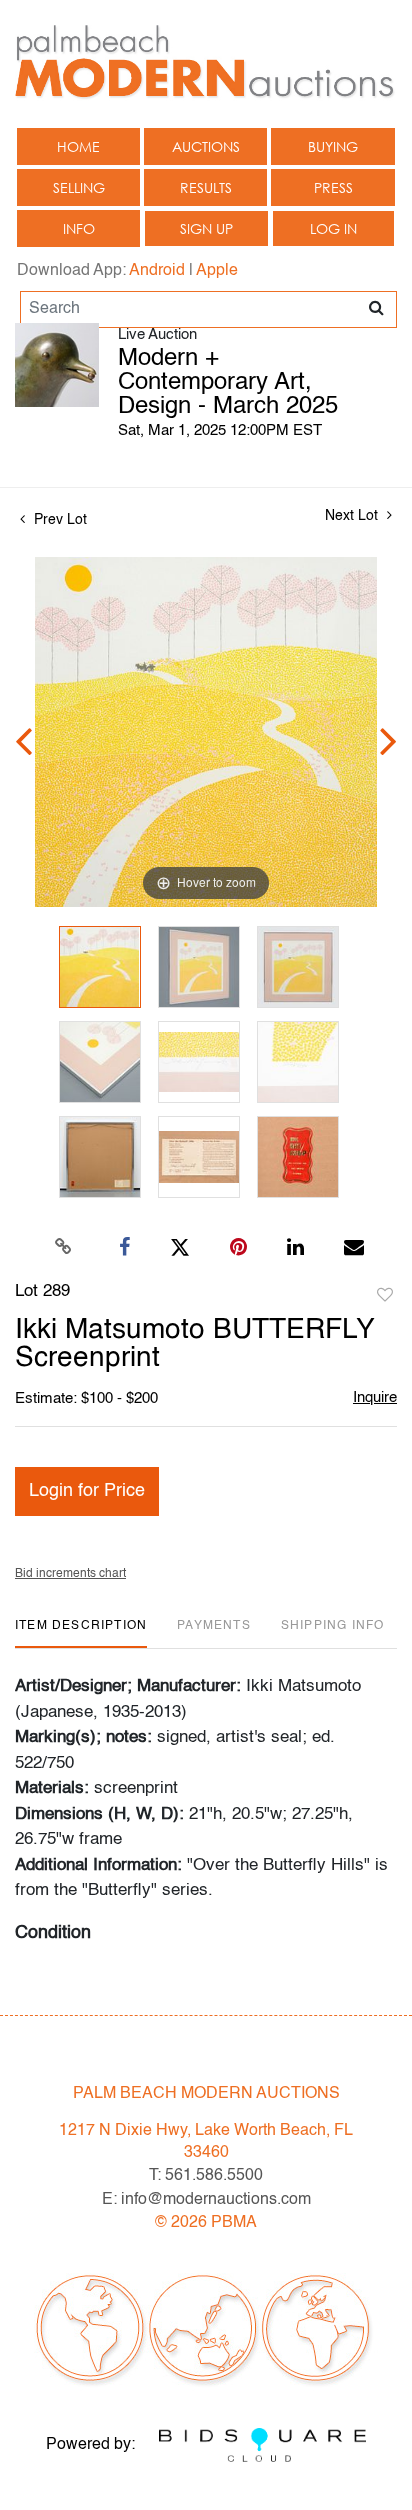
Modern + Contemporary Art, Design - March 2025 (228, 383)
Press (333, 187)
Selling (79, 187)
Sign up (206, 228)
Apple (217, 271)
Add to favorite (385, 1296)
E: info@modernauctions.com (206, 2200)
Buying (333, 146)
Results (206, 187)
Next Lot (353, 516)
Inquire (375, 1397)
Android (157, 271)
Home (78, 146)
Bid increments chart (70, 1574)
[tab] (81, 1633)
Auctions (206, 146)
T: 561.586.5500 (206, 2176)
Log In (333, 228)
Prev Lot (58, 520)
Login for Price (87, 1491)
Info (79, 228)
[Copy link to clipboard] (64, 1248)
